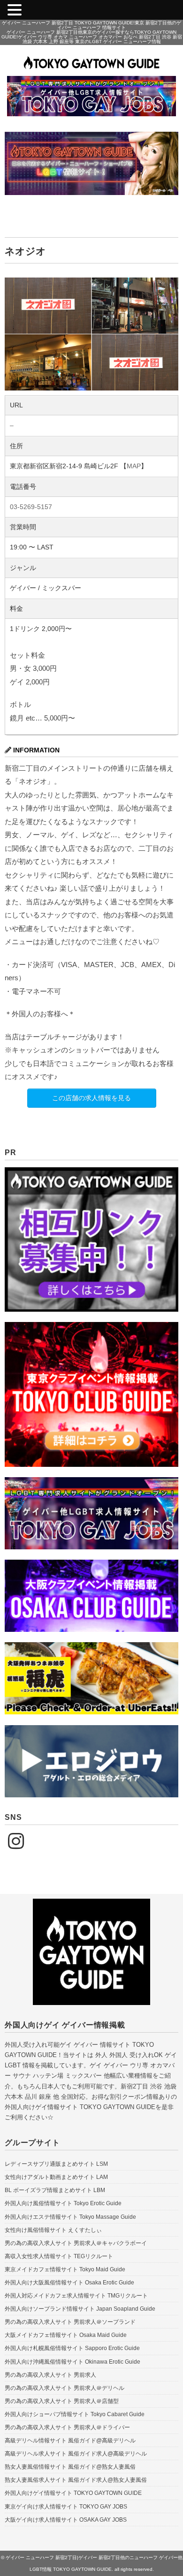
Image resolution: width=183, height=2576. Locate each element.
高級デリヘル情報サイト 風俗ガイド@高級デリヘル (70, 2441)
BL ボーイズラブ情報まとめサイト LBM (55, 2190)
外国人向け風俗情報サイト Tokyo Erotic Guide (63, 2203)
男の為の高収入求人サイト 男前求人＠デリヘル (65, 2388)
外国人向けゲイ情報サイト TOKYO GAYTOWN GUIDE (73, 2493)
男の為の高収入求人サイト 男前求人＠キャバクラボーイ (76, 2243)
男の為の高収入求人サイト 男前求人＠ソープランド (70, 2322)
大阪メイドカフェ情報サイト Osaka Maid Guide (66, 2335)
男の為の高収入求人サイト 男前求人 (50, 2375)
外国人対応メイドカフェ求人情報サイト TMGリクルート (76, 2296)
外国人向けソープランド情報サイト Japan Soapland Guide (80, 2309)
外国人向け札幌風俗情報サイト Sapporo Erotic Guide (72, 2348)
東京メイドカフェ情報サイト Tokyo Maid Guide (65, 2269)
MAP (134, 466)
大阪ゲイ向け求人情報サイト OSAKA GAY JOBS (66, 2520)
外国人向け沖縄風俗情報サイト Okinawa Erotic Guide (72, 2362)
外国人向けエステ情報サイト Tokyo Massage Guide (70, 2217)
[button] (16, 11)
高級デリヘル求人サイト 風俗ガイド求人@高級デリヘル (76, 2454)
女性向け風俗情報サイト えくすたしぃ (53, 2230)
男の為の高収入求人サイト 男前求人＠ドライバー (67, 2427)
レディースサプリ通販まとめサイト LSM (56, 2164)
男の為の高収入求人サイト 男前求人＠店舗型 (62, 2401)
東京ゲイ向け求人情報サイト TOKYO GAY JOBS (66, 2507)
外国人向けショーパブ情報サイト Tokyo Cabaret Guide (75, 2414)
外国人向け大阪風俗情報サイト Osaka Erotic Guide (69, 2283)
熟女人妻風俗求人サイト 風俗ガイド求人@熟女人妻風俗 (76, 2480)
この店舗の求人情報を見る (91, 1098)
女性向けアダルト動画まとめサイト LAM (56, 2177)
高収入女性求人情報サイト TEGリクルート (59, 2256)
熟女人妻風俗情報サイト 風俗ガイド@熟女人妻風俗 (70, 2467)
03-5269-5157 (31, 507)
